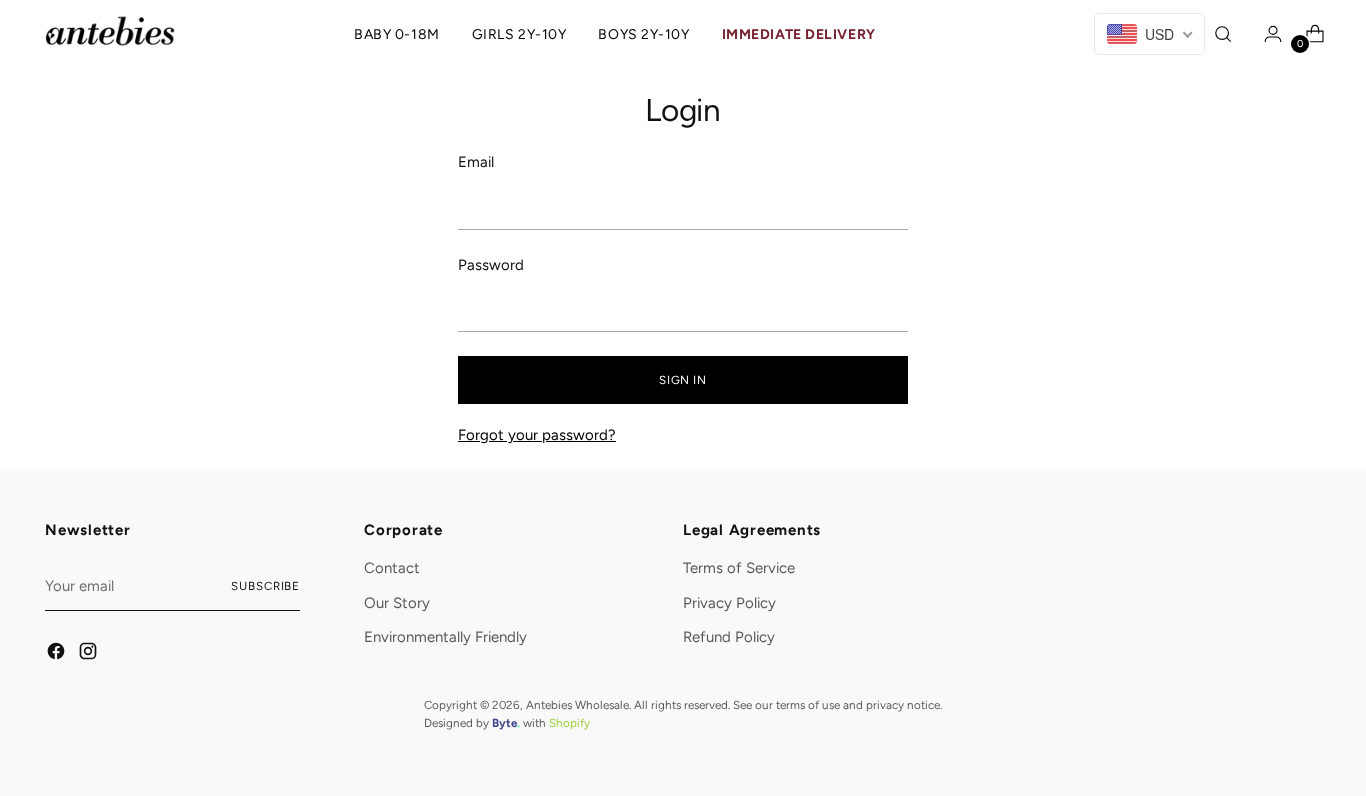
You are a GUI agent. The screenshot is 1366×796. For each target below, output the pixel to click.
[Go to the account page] (1268, 34)
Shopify (569, 723)
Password (491, 265)
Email (476, 162)
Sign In (682, 380)
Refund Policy (729, 637)
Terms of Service (739, 568)
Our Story (397, 603)
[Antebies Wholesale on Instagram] (89, 654)
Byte (504, 723)
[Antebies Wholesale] (110, 31)
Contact (392, 568)
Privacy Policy (729, 603)
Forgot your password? (537, 435)
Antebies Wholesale (577, 705)
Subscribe (265, 586)
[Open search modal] (1226, 34)
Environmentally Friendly (445, 637)
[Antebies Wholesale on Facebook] (57, 654)
